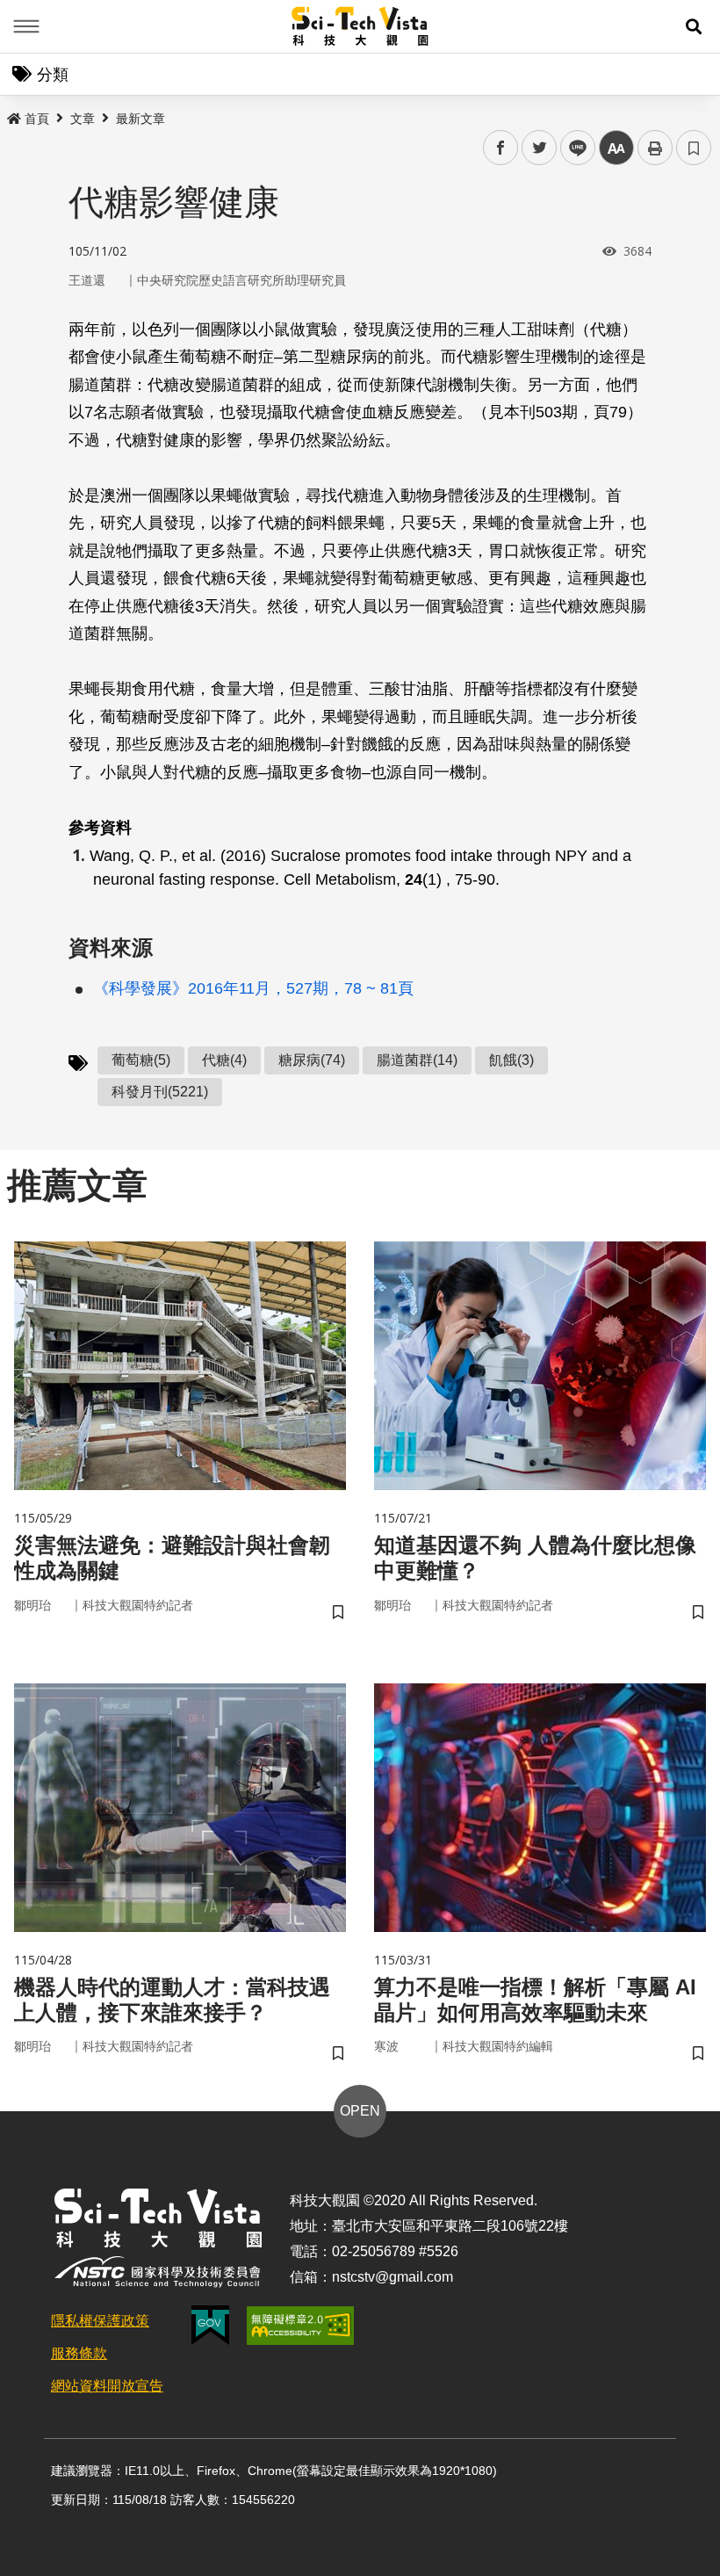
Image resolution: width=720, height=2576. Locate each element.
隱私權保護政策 (100, 2321)
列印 (655, 148)
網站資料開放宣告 (107, 2386)
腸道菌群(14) (417, 1060)
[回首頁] (360, 26)
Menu (26, 26)
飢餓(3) (511, 1060)
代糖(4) (224, 1060)
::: (12, 115)
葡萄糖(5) (141, 1060)
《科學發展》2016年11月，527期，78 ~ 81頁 (253, 988)
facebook (501, 148)
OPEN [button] (360, 2111)
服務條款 (79, 2353)
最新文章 (140, 119)
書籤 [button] (694, 148)
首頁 (37, 119)
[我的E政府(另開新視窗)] (210, 2325)
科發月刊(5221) (160, 1092)
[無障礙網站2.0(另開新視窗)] (300, 2326)
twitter (540, 148)
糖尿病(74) (312, 1060)
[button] (694, 26)
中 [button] (616, 148)
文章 (83, 119)
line (572, 148)
